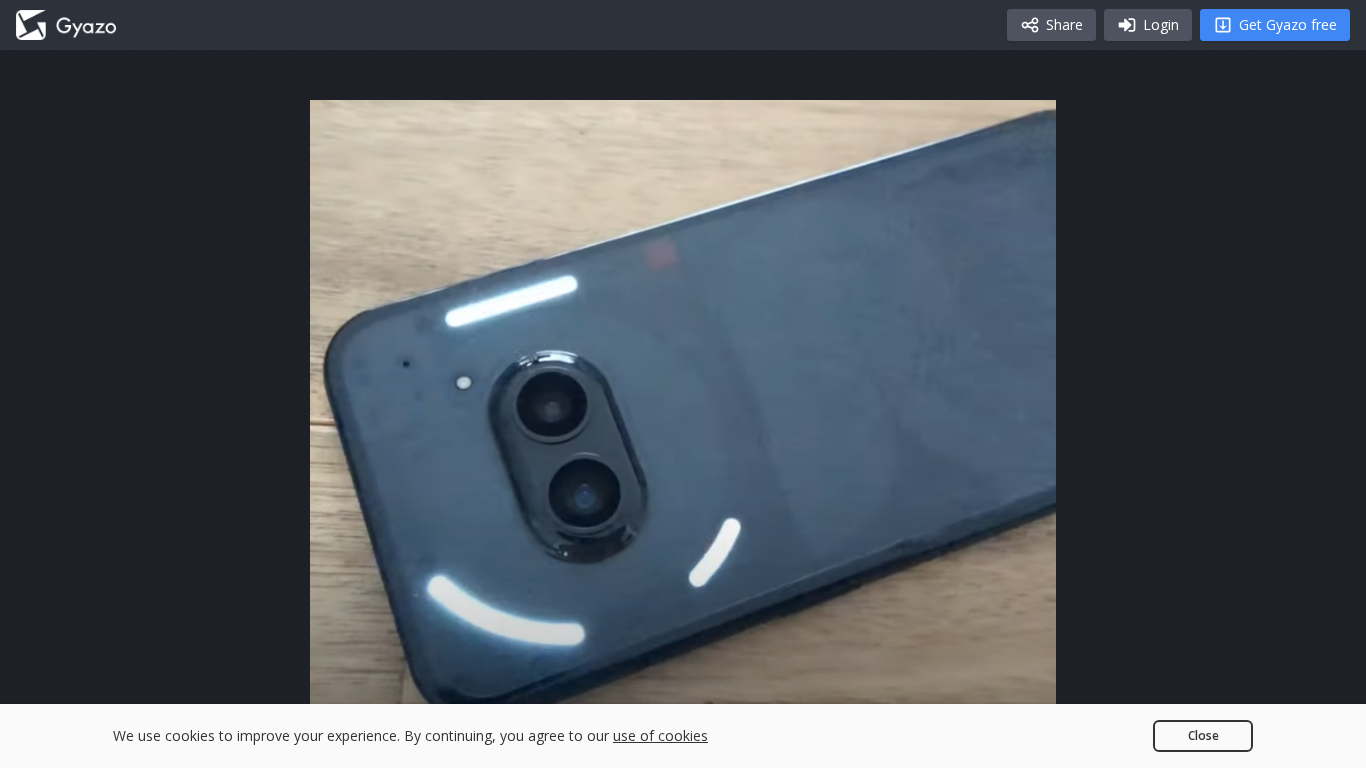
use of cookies (660, 735)
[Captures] (66, 25)
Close (1203, 735)
